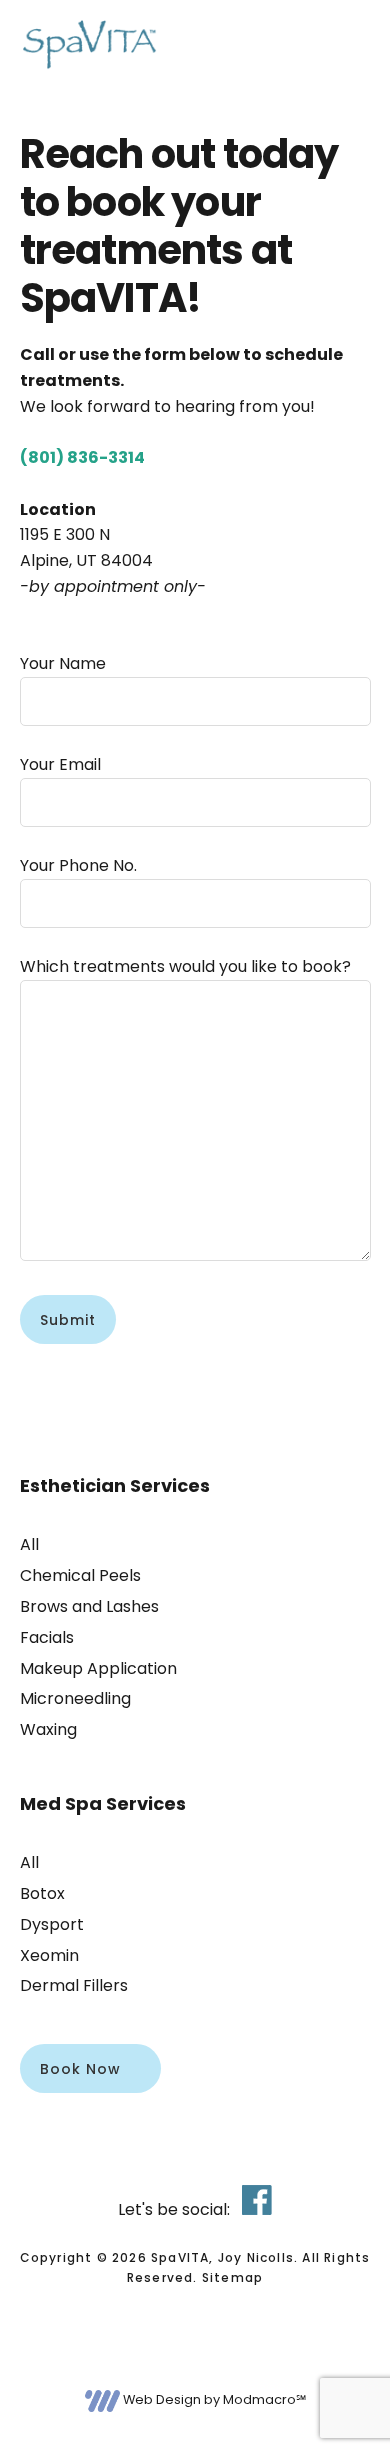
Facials (47, 1637)
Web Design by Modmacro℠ (213, 2399)
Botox (42, 1893)
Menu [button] (345, 45)
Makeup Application (98, 1668)
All (29, 1544)
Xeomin (49, 1955)
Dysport (52, 1924)
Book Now (80, 2069)
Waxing (48, 1729)
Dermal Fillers (74, 1985)
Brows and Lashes (89, 1606)
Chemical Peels (80, 1575)
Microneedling (75, 1698)
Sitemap (232, 2277)
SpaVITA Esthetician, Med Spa (90, 45)
